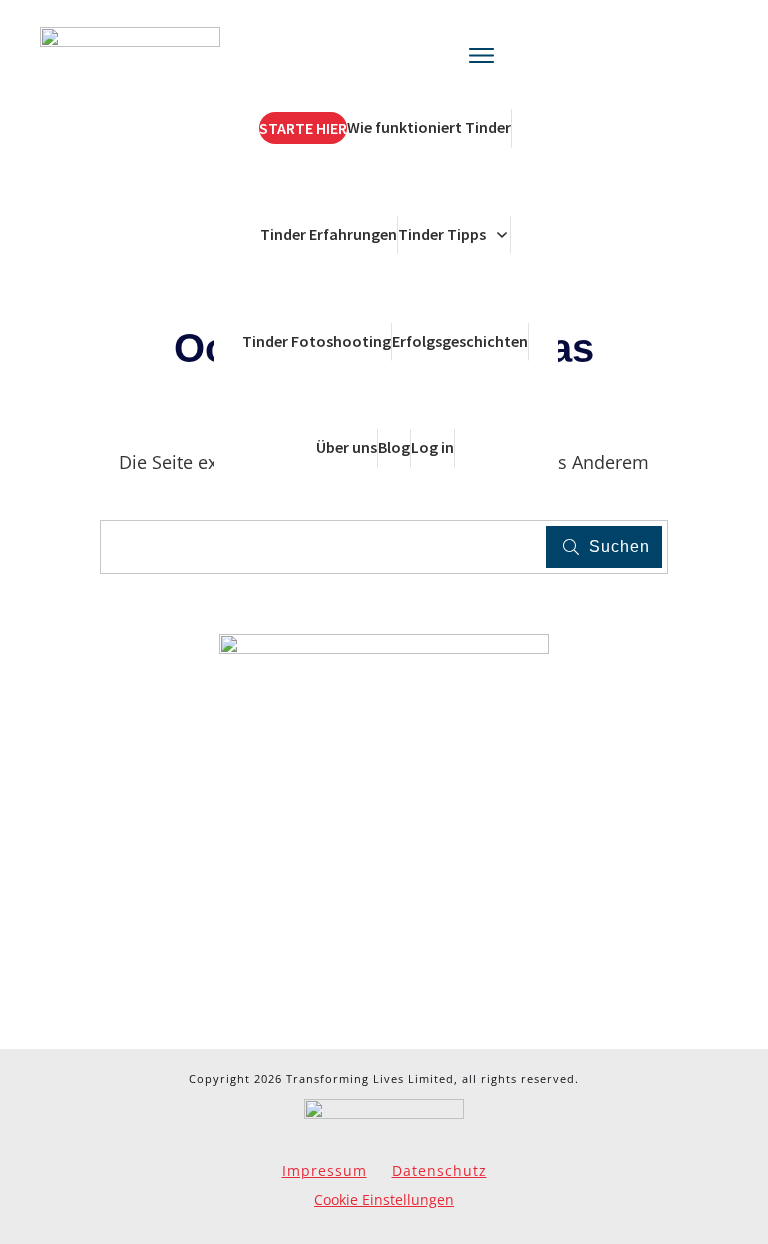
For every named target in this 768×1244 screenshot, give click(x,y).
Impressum (324, 1170)
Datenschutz (439, 1170)
